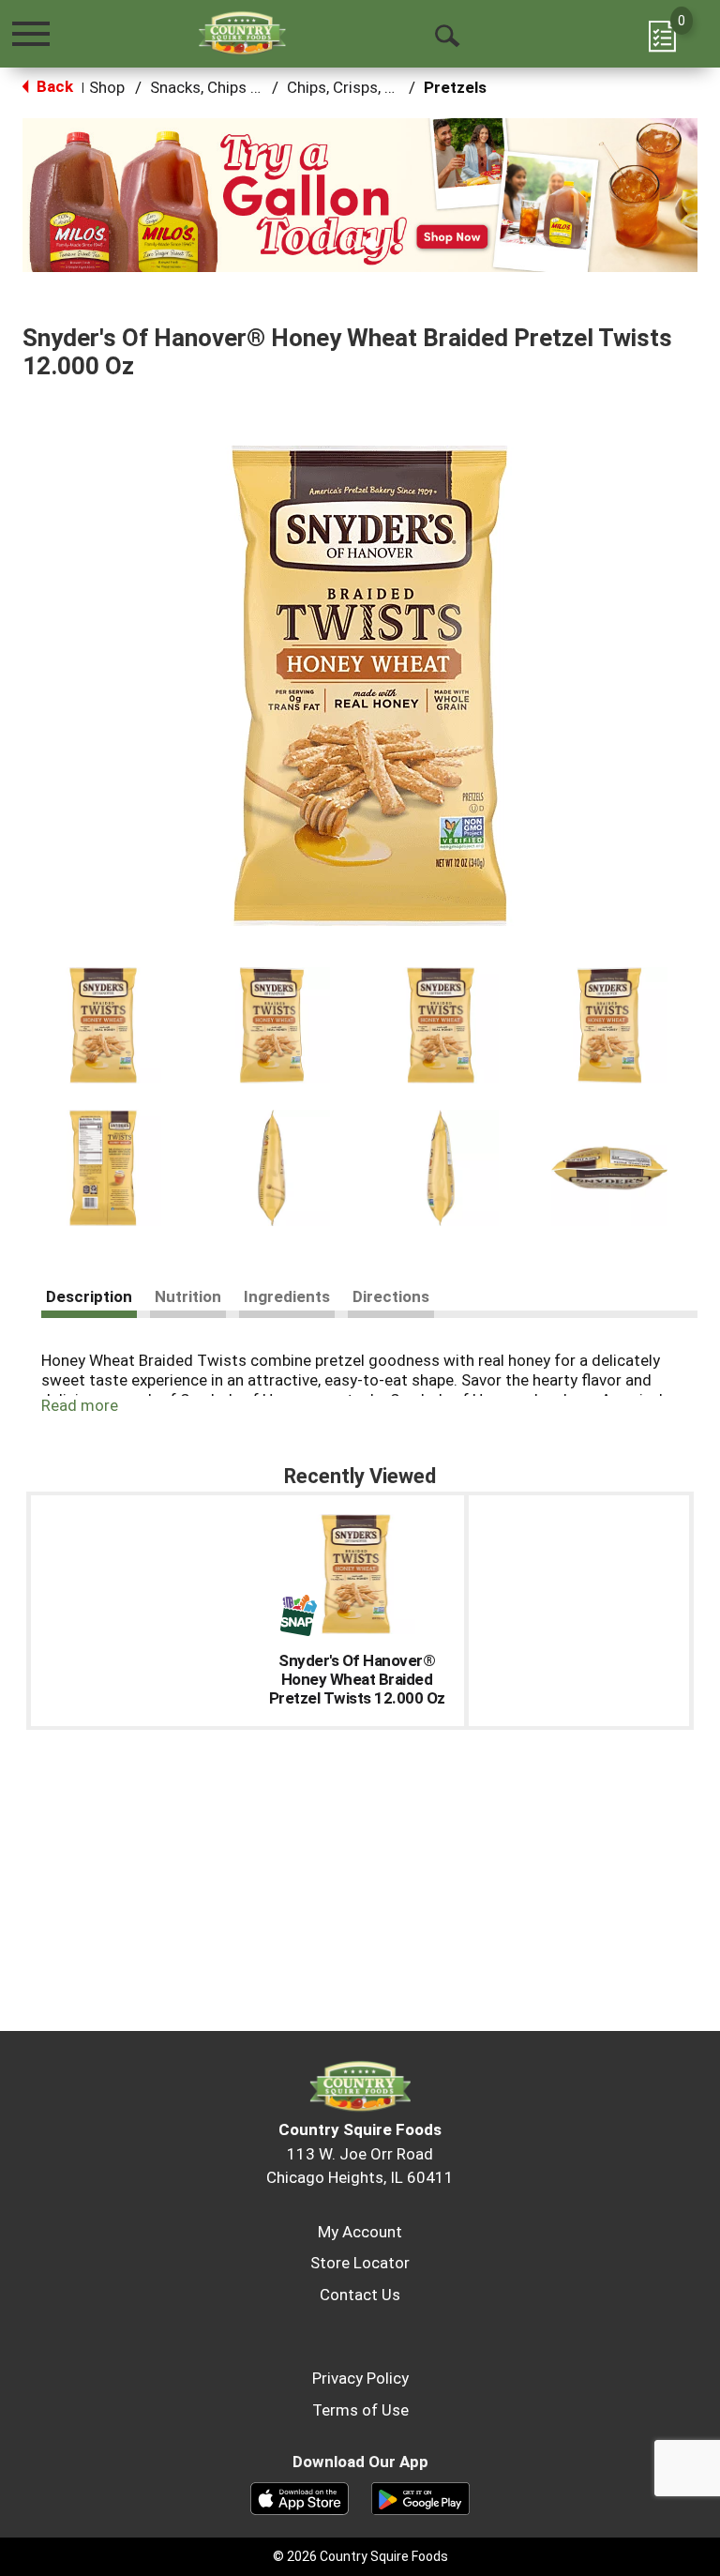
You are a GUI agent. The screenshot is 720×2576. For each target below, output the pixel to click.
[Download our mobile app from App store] (300, 2497)
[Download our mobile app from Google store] (420, 2497)
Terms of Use (360, 2410)
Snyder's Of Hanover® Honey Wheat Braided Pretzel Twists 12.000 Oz (357, 1679)
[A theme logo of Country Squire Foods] (242, 33)
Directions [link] (391, 1296)
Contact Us (360, 2295)
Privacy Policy (360, 2378)
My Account (360, 2232)
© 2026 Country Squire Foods (360, 2556)
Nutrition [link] (188, 1296)
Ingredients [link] (287, 1296)
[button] (360, 194)
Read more (80, 1405)
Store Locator (360, 2263)
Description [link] (89, 1296)
